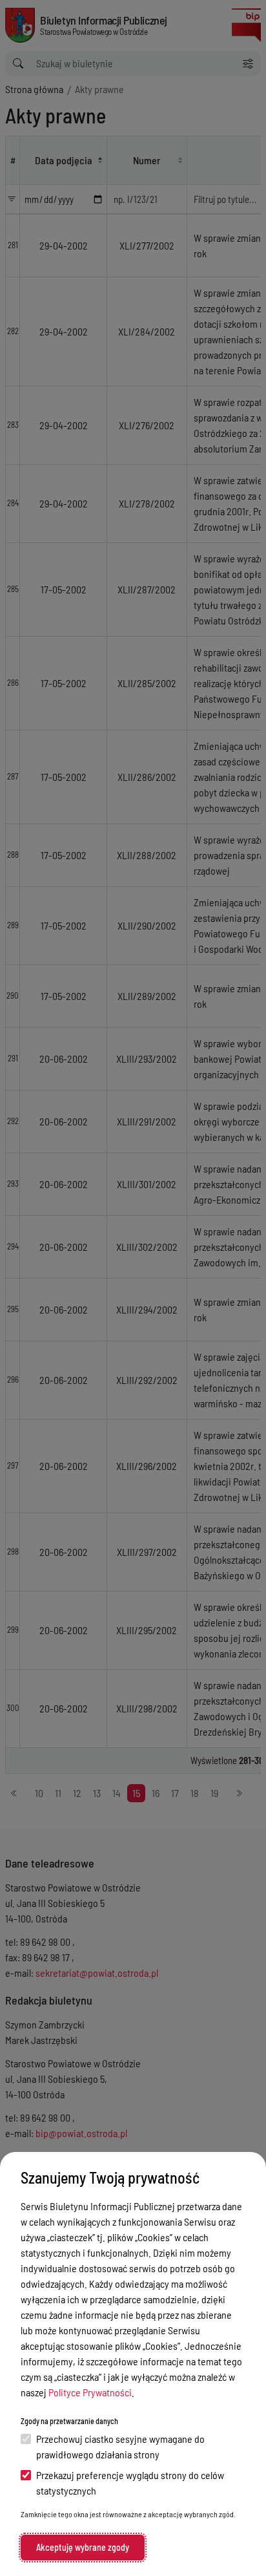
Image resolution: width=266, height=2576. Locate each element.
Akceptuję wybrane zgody (83, 2547)
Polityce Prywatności (90, 2392)
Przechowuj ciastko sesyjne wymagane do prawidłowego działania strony (120, 2446)
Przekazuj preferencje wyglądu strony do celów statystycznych (130, 2483)
